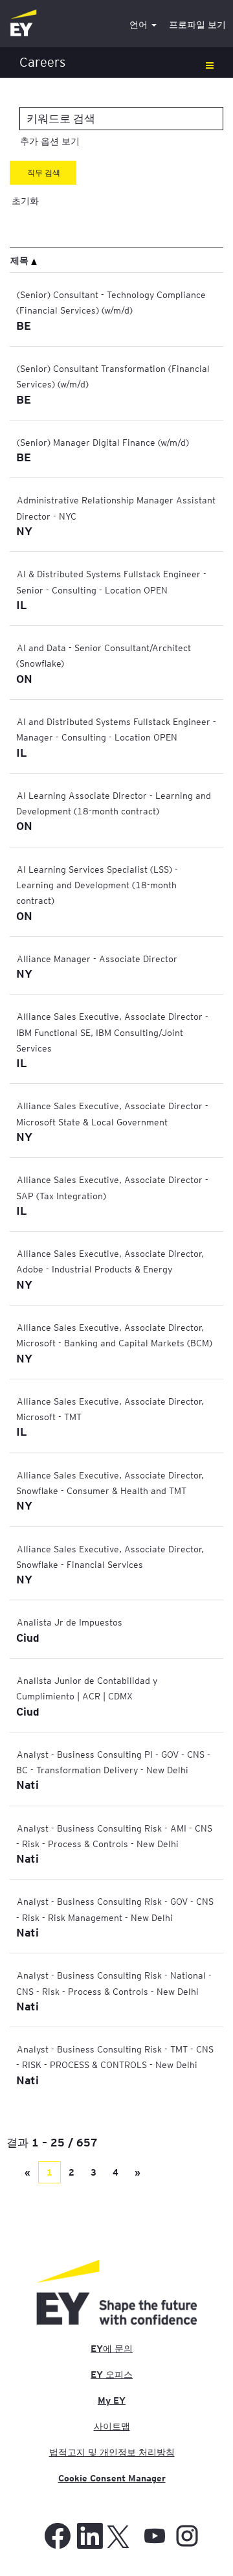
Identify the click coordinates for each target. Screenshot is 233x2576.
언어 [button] (140, 25)
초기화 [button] (25, 201)
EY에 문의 (112, 2349)
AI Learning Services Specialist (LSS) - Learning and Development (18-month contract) (97, 885)
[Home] (23, 24)
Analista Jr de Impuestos (70, 1622)
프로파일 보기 (197, 25)
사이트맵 (112, 2426)
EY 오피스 (112, 2375)
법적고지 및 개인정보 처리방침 (112, 2452)
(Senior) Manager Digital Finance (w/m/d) (103, 442)
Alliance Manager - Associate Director (97, 958)
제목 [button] (21, 260)
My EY (112, 2400)
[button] (116, 63)
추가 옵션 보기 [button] (50, 141)
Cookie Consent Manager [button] (112, 2478)
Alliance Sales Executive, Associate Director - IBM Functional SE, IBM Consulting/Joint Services (112, 1032)
